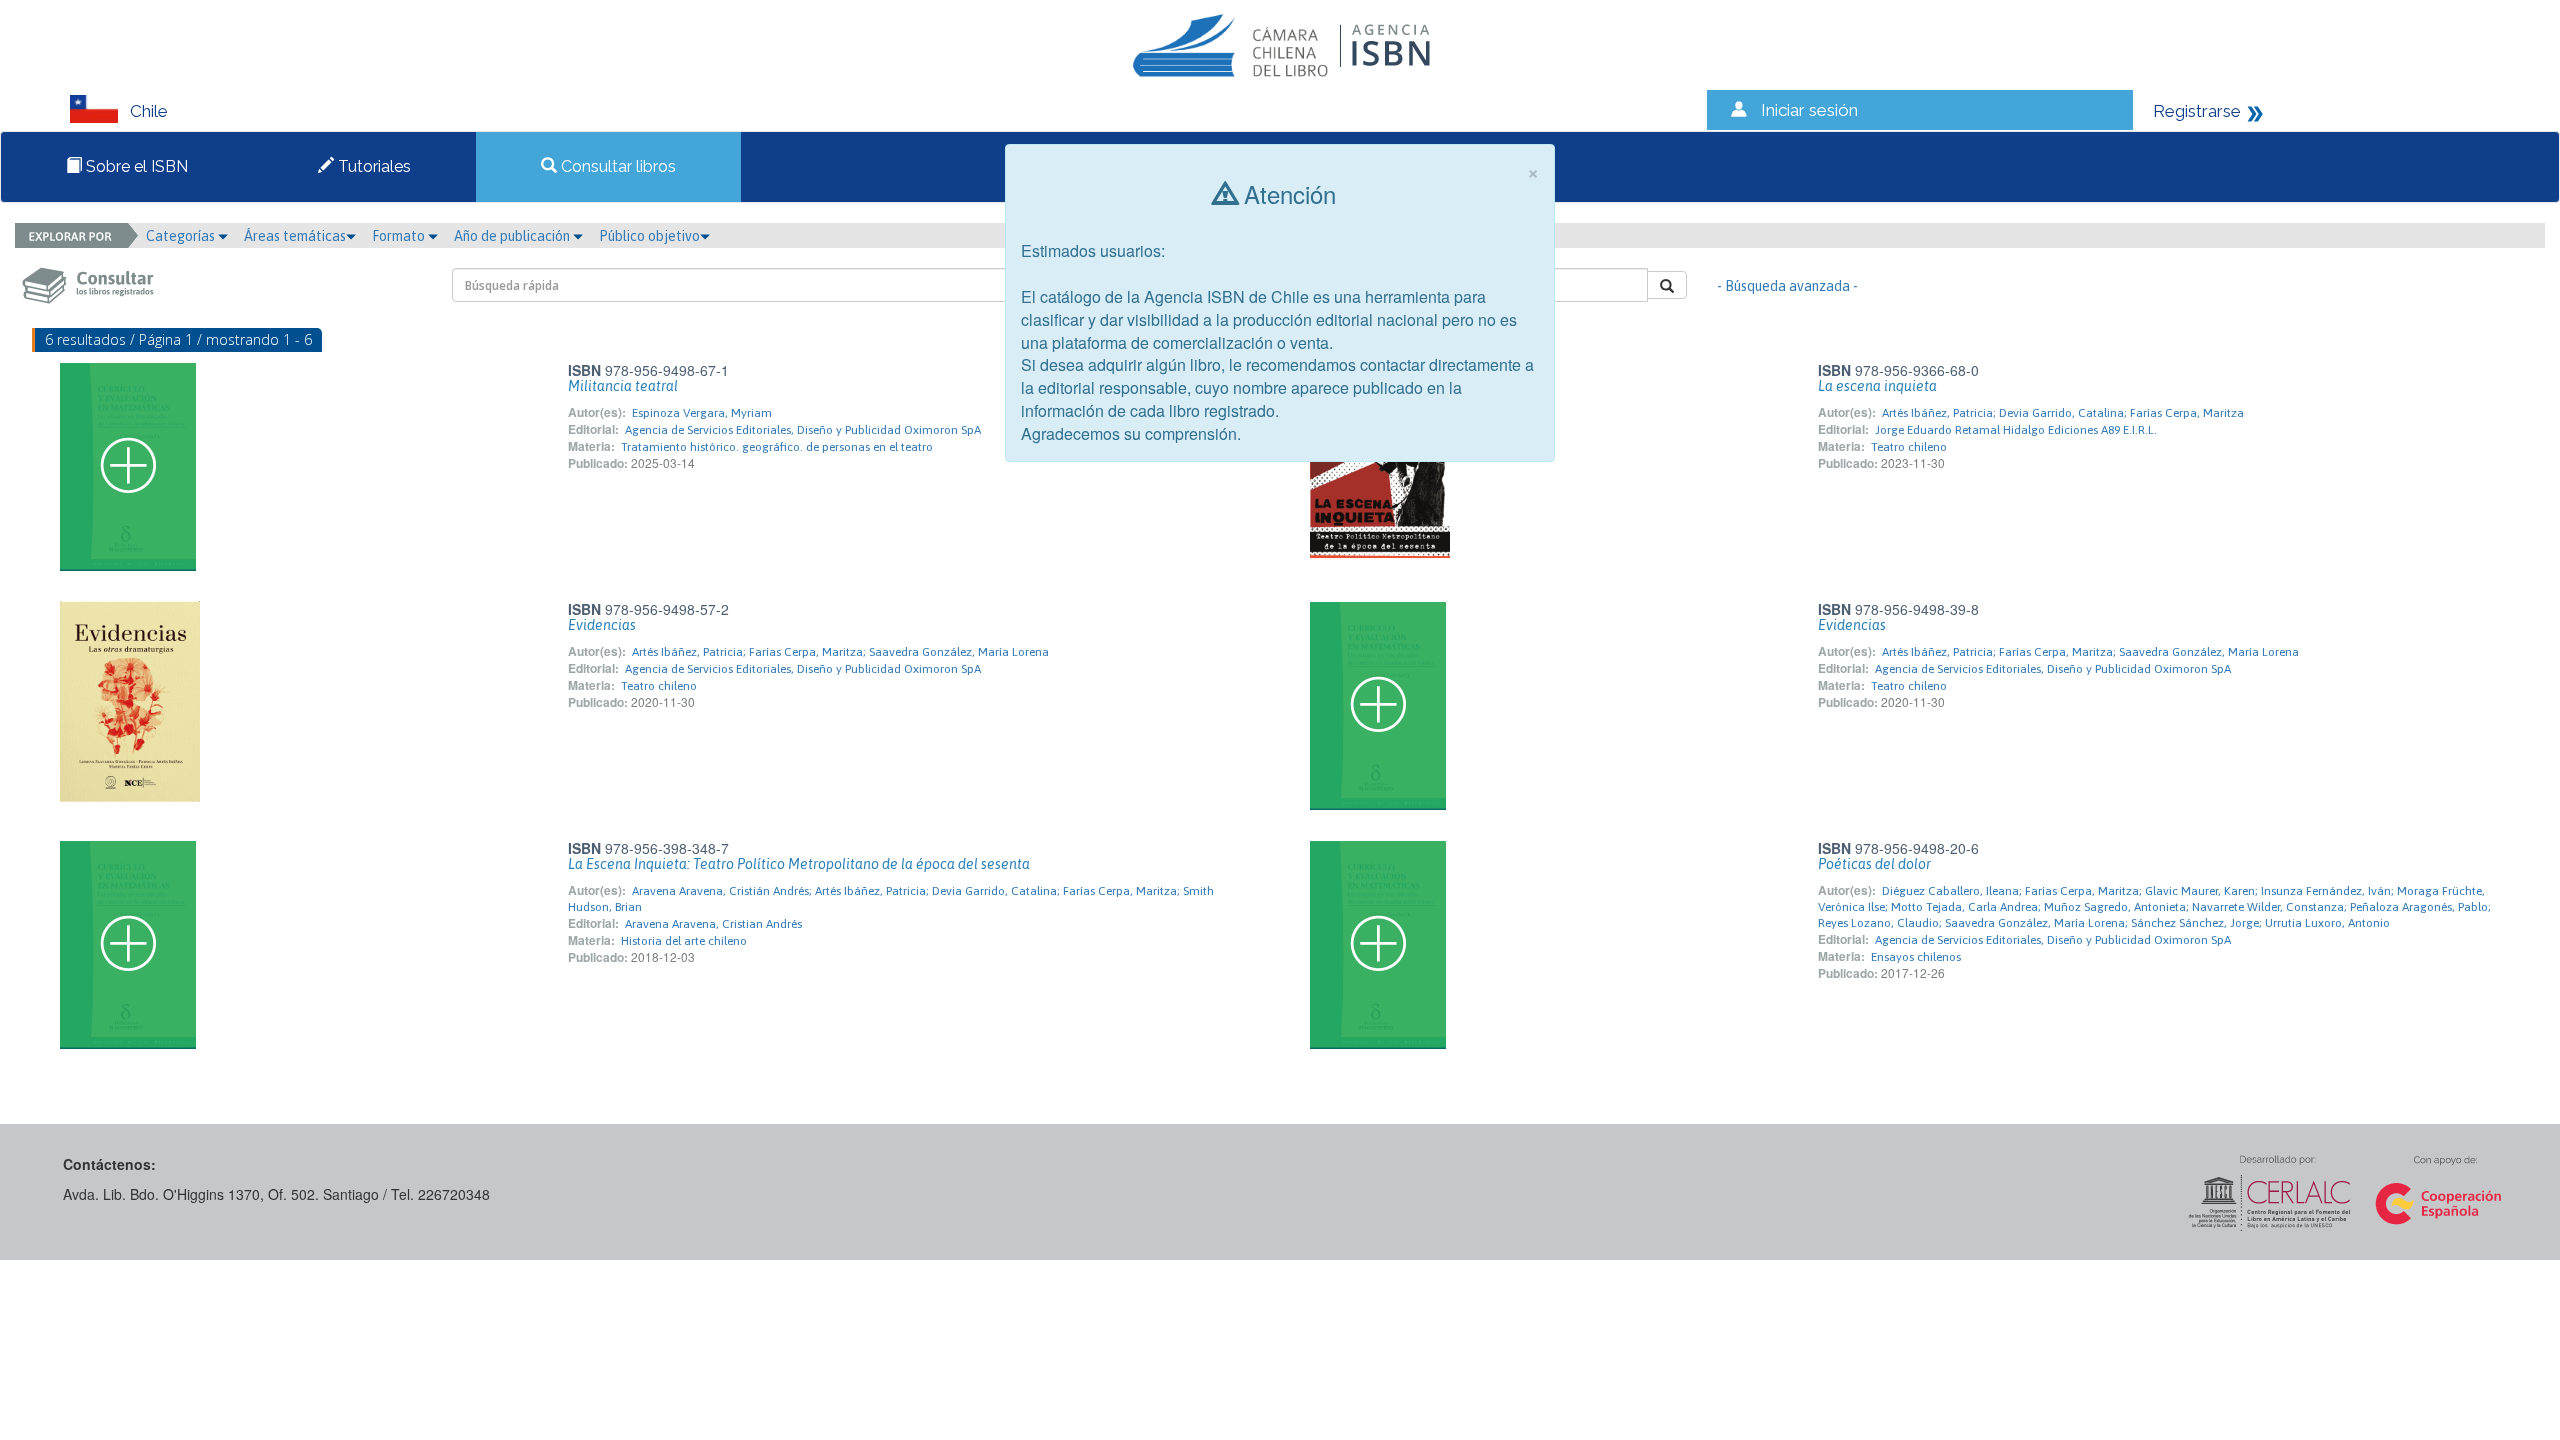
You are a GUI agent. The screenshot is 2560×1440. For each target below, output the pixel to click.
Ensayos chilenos (1916, 957)
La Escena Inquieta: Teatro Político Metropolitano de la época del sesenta (799, 864)
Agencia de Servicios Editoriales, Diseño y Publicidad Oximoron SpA (803, 430)
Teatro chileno (1909, 447)
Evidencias (602, 625)
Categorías (182, 236)
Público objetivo (649, 236)
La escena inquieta (1877, 386)
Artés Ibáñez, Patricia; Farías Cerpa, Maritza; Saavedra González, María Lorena (840, 652)
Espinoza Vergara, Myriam (702, 413)
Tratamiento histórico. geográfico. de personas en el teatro (777, 447)
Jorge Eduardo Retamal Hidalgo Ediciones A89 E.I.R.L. (2016, 430)
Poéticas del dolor (1874, 864)
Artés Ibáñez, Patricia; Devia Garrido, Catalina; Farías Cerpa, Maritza (2063, 413)
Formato (400, 236)
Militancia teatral (623, 386)
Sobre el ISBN (135, 166)
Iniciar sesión (1809, 110)
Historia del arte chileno (684, 941)
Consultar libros (616, 166)
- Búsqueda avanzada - (1787, 286)
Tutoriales (372, 166)
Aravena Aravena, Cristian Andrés (713, 924)
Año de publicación (513, 236)
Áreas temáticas (295, 236)
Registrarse (2197, 111)
